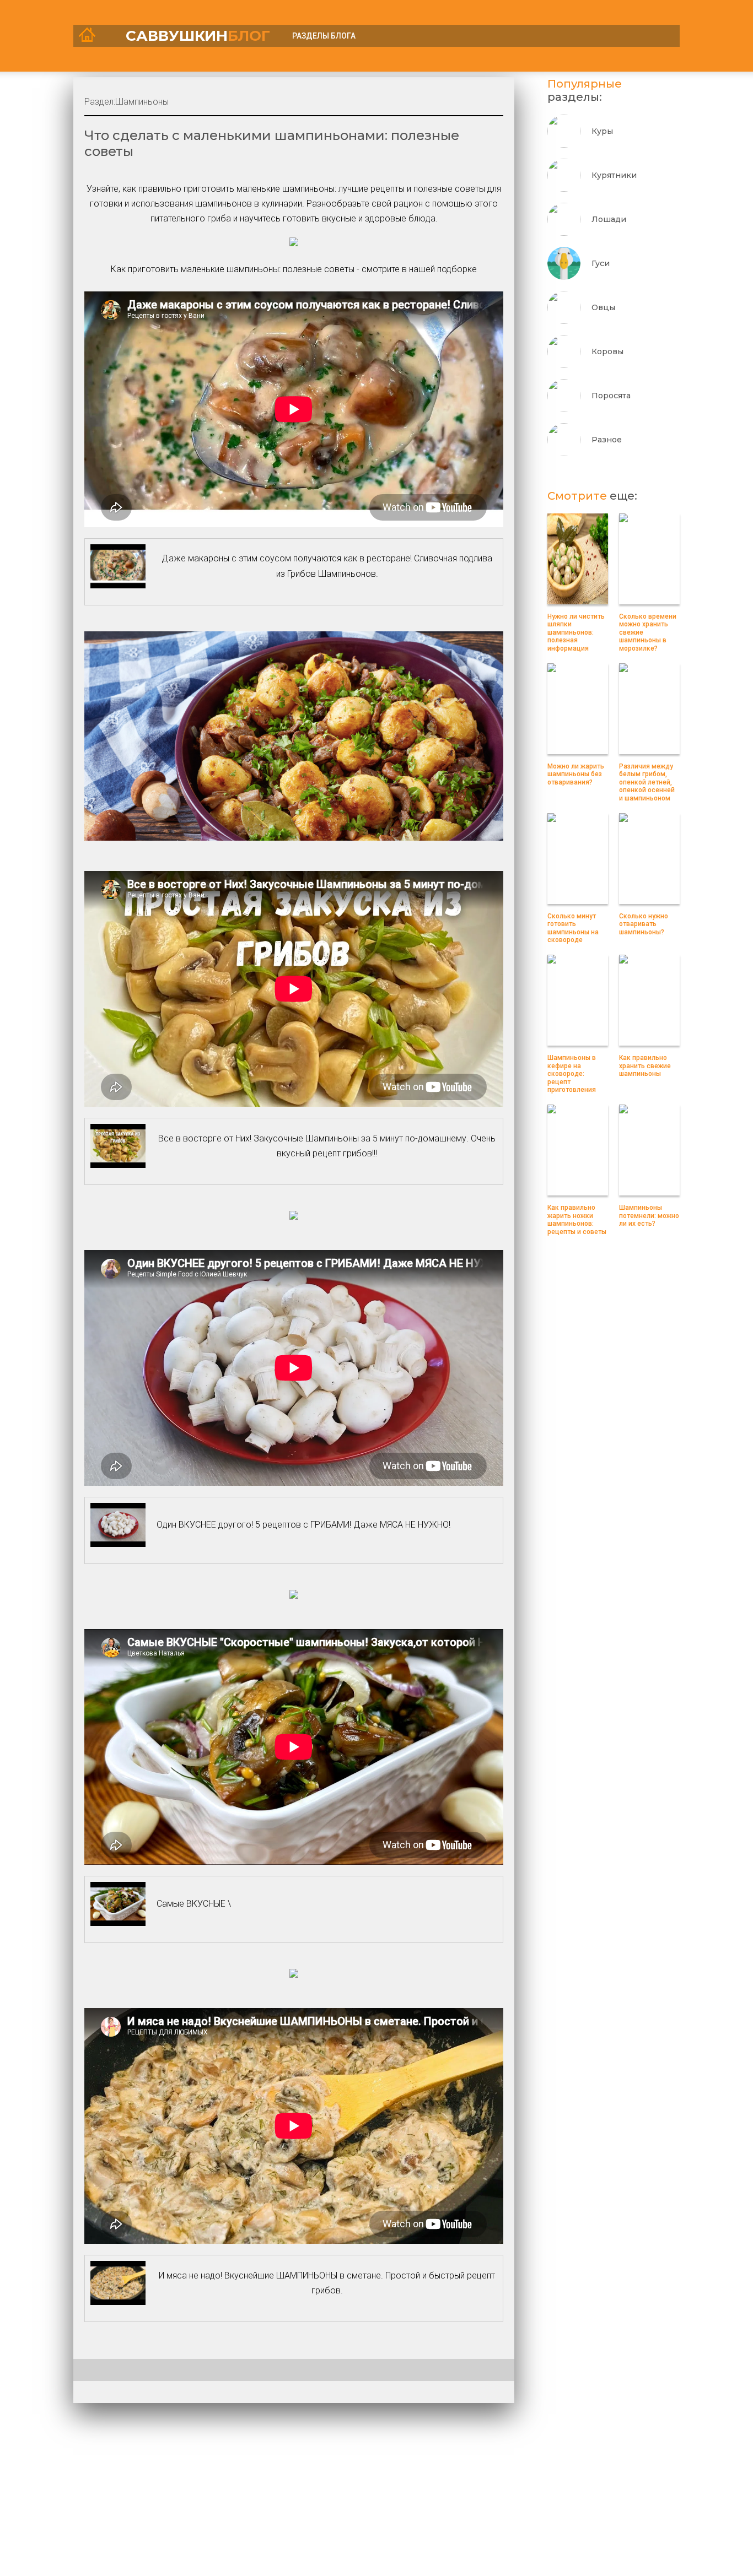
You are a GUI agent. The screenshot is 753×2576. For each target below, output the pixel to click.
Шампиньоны (142, 102)
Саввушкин (198, 36)
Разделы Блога (324, 36)
